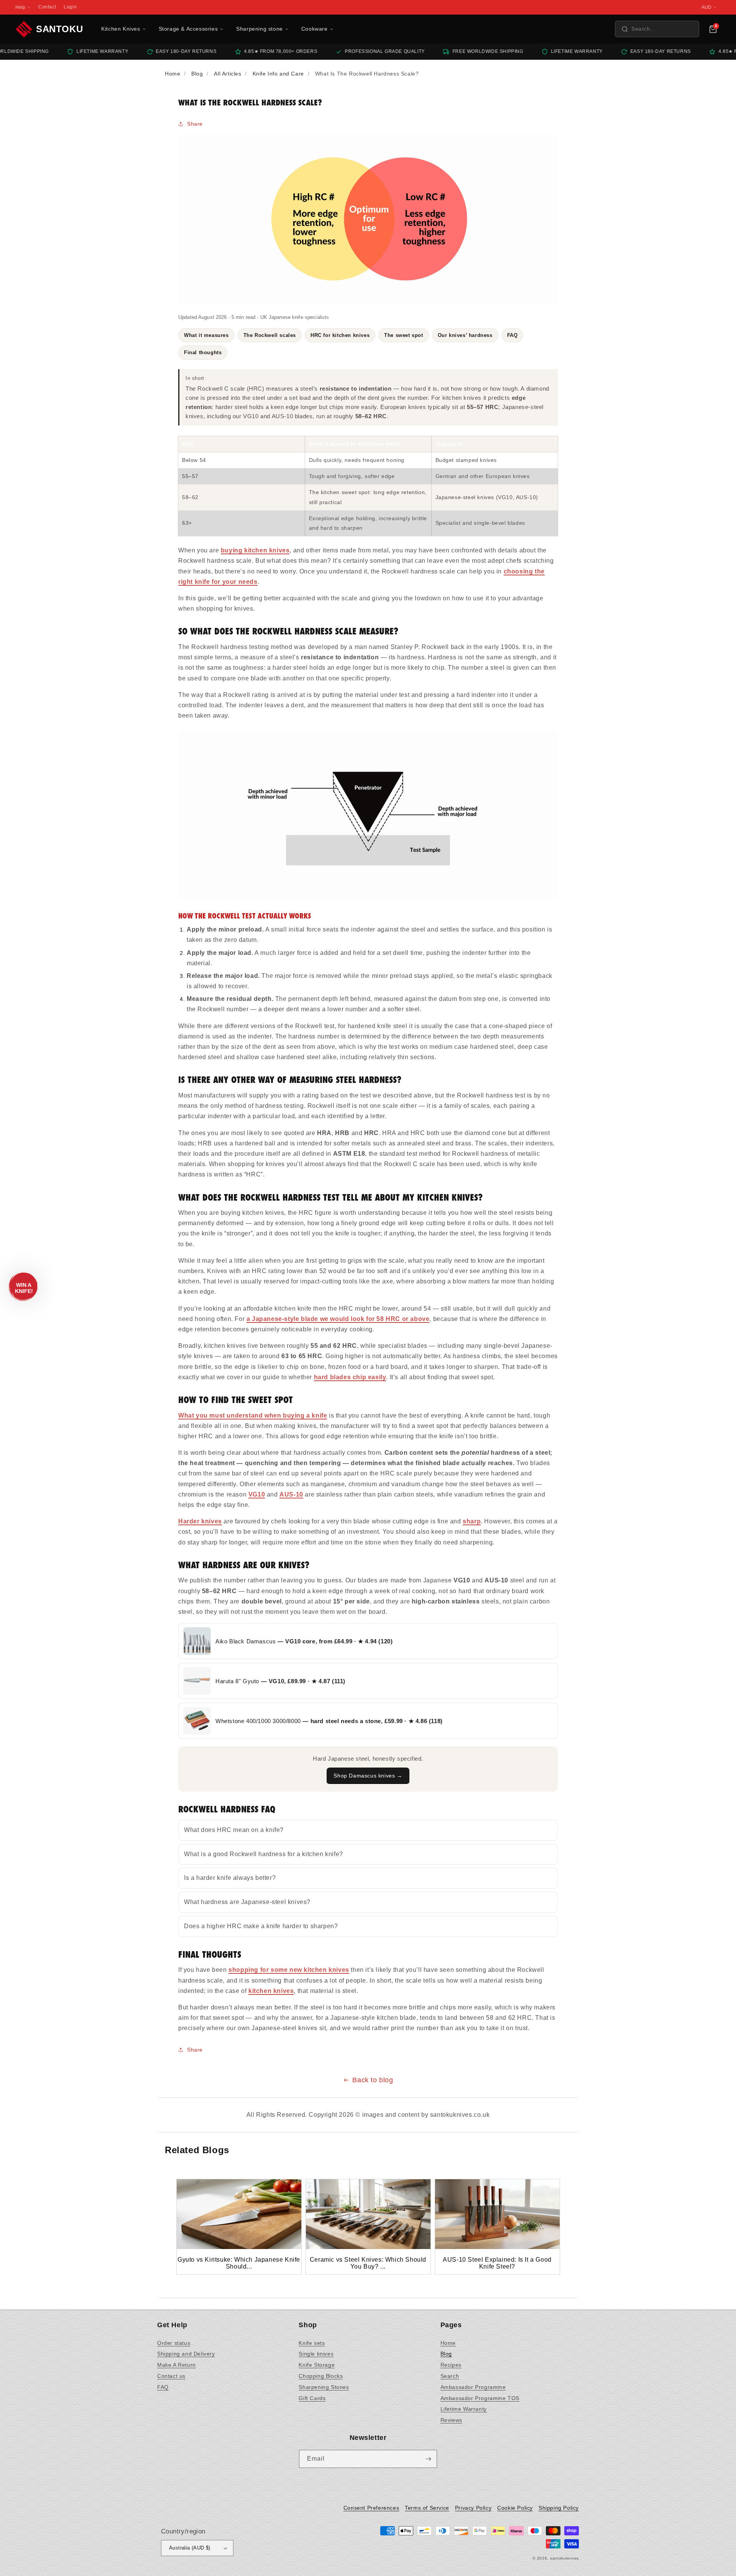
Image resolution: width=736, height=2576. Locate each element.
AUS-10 (291, 1494)
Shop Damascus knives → (368, 1776)
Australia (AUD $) (190, 2548)
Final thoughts (203, 352)
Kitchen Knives (121, 29)
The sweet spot (403, 335)
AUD (706, 7)
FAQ (513, 335)
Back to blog (373, 2080)
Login (70, 7)
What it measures (206, 335)
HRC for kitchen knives (340, 335)
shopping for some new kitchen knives (289, 1970)
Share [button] (195, 124)
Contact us (171, 2376)
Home (448, 2343)
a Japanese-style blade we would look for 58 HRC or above (338, 1319)
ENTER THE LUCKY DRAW (368, 2553)
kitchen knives (271, 1991)
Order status (174, 2343)
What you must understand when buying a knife (253, 1415)
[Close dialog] (526, 2437)
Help (20, 7)
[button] (657, 29)
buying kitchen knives (255, 550)
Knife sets (312, 2343)
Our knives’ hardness (465, 335)
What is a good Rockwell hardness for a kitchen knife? (264, 1854)
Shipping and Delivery (186, 2354)
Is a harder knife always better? (230, 1878)
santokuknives (564, 2558)
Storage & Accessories (188, 29)
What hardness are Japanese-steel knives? (247, 1902)
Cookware (315, 29)
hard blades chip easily (350, 1377)
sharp (472, 1521)
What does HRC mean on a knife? (234, 1830)
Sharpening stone (260, 29)
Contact (47, 7)
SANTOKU (59, 29)
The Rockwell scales (270, 335)
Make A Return (177, 2365)
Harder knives (200, 1521)
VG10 (257, 1494)
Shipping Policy (559, 2508)
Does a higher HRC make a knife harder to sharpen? (261, 1926)
